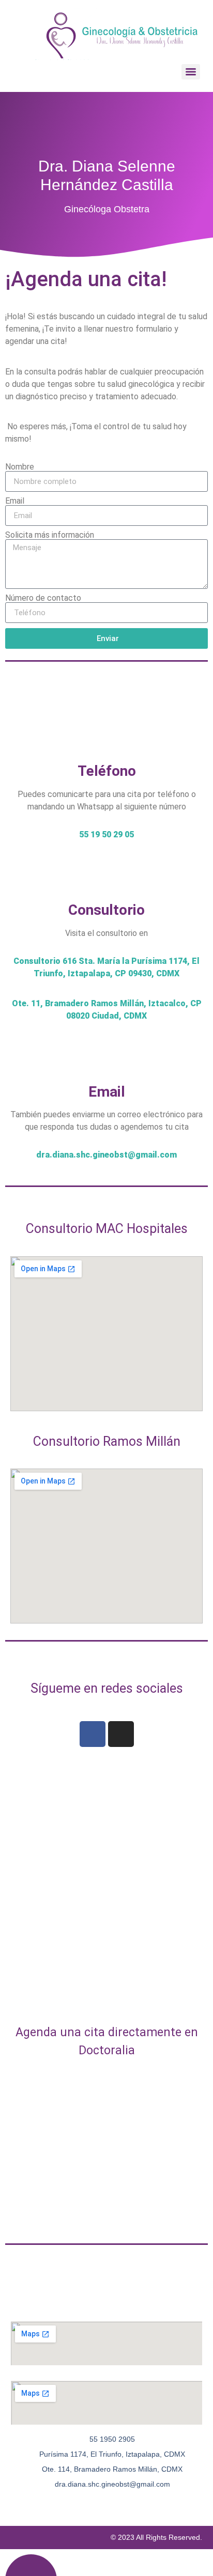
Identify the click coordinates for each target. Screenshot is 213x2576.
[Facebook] (93, 1734)
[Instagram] (121, 1734)
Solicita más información (50, 535)
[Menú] (191, 72)
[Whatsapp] (126, 2504)
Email (15, 501)
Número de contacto (43, 598)
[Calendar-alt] (106, 2504)
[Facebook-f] (67, 2504)
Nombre (20, 467)
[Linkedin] (146, 2504)
